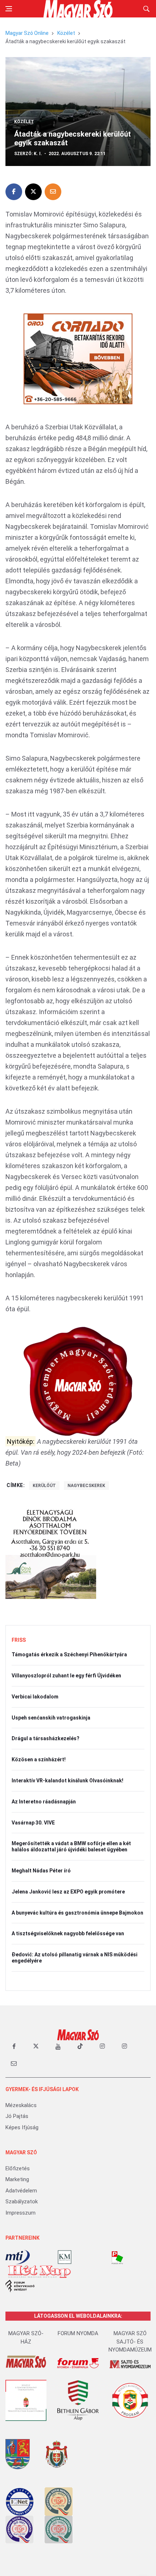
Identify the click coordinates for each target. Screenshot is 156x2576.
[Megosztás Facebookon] (14, 192)
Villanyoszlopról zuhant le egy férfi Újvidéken (66, 1676)
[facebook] (14, 2046)
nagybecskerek (86, 1486)
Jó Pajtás (17, 2116)
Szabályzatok (22, 2202)
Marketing (17, 2179)
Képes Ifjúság (22, 2127)
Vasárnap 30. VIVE (33, 1823)
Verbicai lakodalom (35, 1697)
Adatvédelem (21, 2191)
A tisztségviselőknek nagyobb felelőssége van (68, 1933)
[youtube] (58, 2046)
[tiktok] (80, 2046)
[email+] (14, 2063)
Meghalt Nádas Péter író (41, 1871)
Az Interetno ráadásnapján (44, 1802)
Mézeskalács (21, 2105)
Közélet (66, 33)
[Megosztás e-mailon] (53, 192)
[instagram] (102, 2046)
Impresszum (20, 2213)
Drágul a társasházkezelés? (46, 1738)
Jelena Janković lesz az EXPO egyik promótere (68, 1892)
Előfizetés (18, 2168)
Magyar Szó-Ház (26, 2338)
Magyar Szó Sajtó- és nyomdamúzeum (130, 2342)
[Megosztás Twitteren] (33, 192)
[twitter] (36, 2046)
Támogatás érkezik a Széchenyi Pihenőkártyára (69, 1654)
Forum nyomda (78, 2333)
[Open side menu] (9, 9)
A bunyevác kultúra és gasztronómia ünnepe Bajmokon (77, 1913)
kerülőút (44, 1486)
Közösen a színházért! (39, 1759)
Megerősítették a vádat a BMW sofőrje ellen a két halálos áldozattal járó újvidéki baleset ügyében (71, 1846)
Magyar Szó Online (27, 33)
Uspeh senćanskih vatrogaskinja (51, 1718)
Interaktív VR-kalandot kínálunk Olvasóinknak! (67, 1781)
